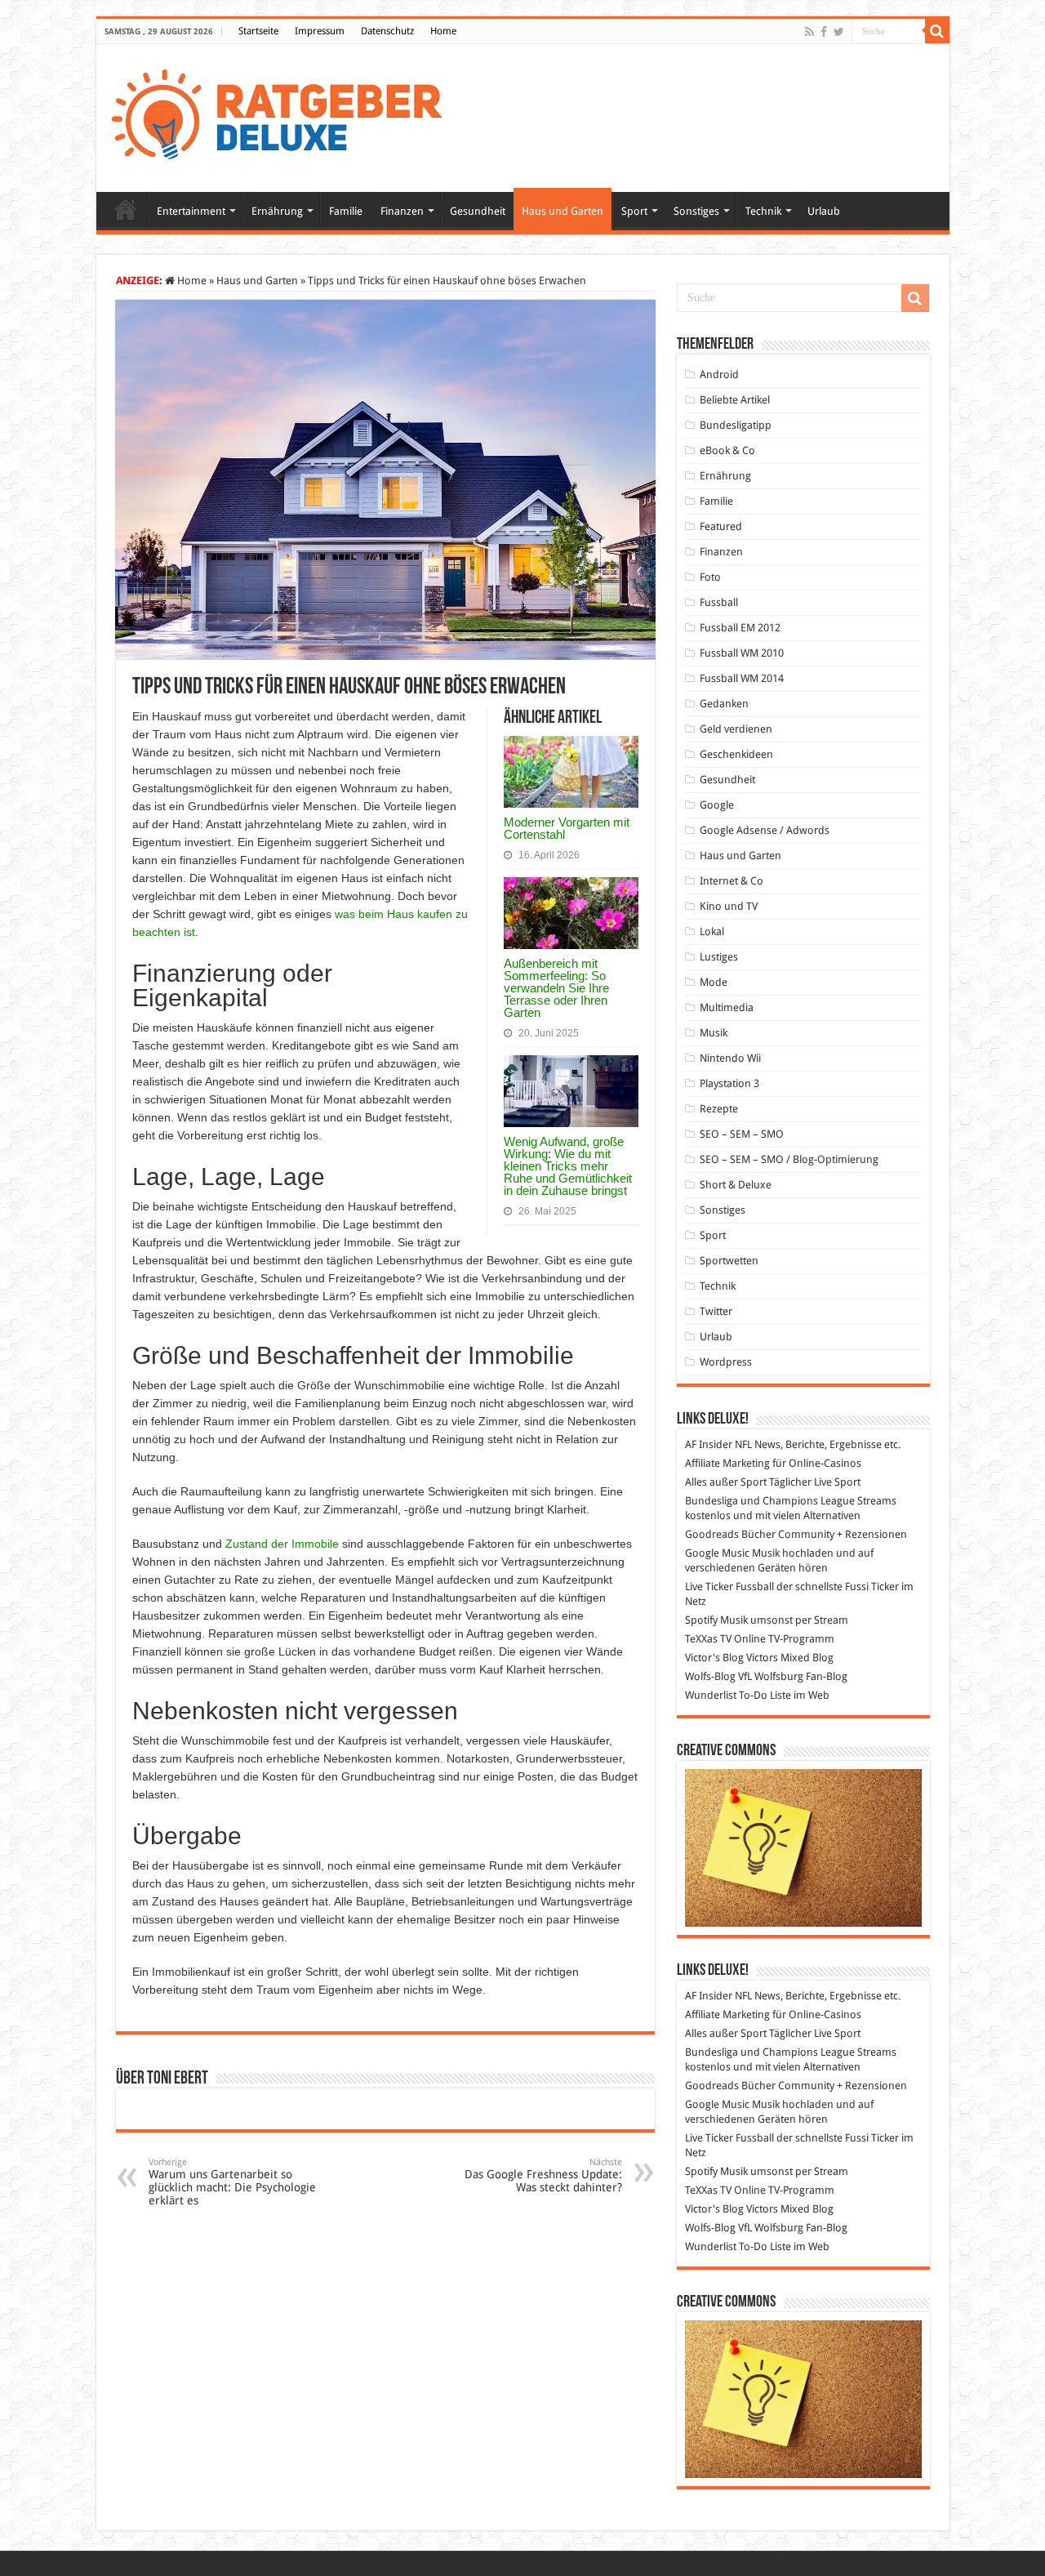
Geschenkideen (736, 754)
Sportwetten (729, 1261)
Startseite (258, 31)
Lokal (712, 931)
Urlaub (824, 211)
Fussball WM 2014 (742, 678)
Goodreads (712, 1534)
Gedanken (724, 704)
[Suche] (937, 31)
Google (717, 805)
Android (719, 374)
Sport (634, 211)
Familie (346, 211)
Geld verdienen (736, 729)
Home (443, 31)
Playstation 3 (729, 1083)
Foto (710, 577)
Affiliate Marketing (727, 1463)
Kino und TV (729, 906)
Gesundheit (478, 211)
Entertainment (191, 211)
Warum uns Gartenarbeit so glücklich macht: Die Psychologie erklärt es (232, 2182)
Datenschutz (387, 31)
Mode (714, 982)
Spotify (701, 1620)
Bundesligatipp (736, 425)
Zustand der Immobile (282, 1544)
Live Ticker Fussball (729, 1587)
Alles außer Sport (726, 1482)
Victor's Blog (714, 1658)
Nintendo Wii (730, 1058)
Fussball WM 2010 (742, 653)
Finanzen (402, 211)
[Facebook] (824, 32)
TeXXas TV (708, 1639)
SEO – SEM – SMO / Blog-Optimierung (789, 1159)
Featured (721, 526)
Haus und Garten (563, 211)
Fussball (719, 602)
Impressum (320, 31)
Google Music (717, 1553)
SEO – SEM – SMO (742, 1134)
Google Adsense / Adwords (765, 830)
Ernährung (277, 211)
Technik (763, 211)
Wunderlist (711, 1695)
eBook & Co (727, 450)
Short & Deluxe (736, 1185)
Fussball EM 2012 (740, 628)
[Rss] (809, 32)
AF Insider (709, 1444)
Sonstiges (696, 211)
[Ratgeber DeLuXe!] (285, 115)
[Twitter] (839, 32)
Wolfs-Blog (710, 1676)
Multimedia (727, 1007)
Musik (714, 1033)
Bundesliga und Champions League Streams (791, 1501)
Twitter (716, 1311)
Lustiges (719, 957)
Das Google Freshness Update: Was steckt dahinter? (543, 2175)
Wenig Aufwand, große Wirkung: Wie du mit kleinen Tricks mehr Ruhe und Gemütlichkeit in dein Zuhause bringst (568, 1166)
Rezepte (719, 1109)
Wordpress (726, 1362)
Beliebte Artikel (735, 400)
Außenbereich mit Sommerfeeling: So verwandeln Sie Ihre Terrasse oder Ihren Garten (556, 988)
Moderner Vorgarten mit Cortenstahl (567, 828)
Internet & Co (731, 881)
